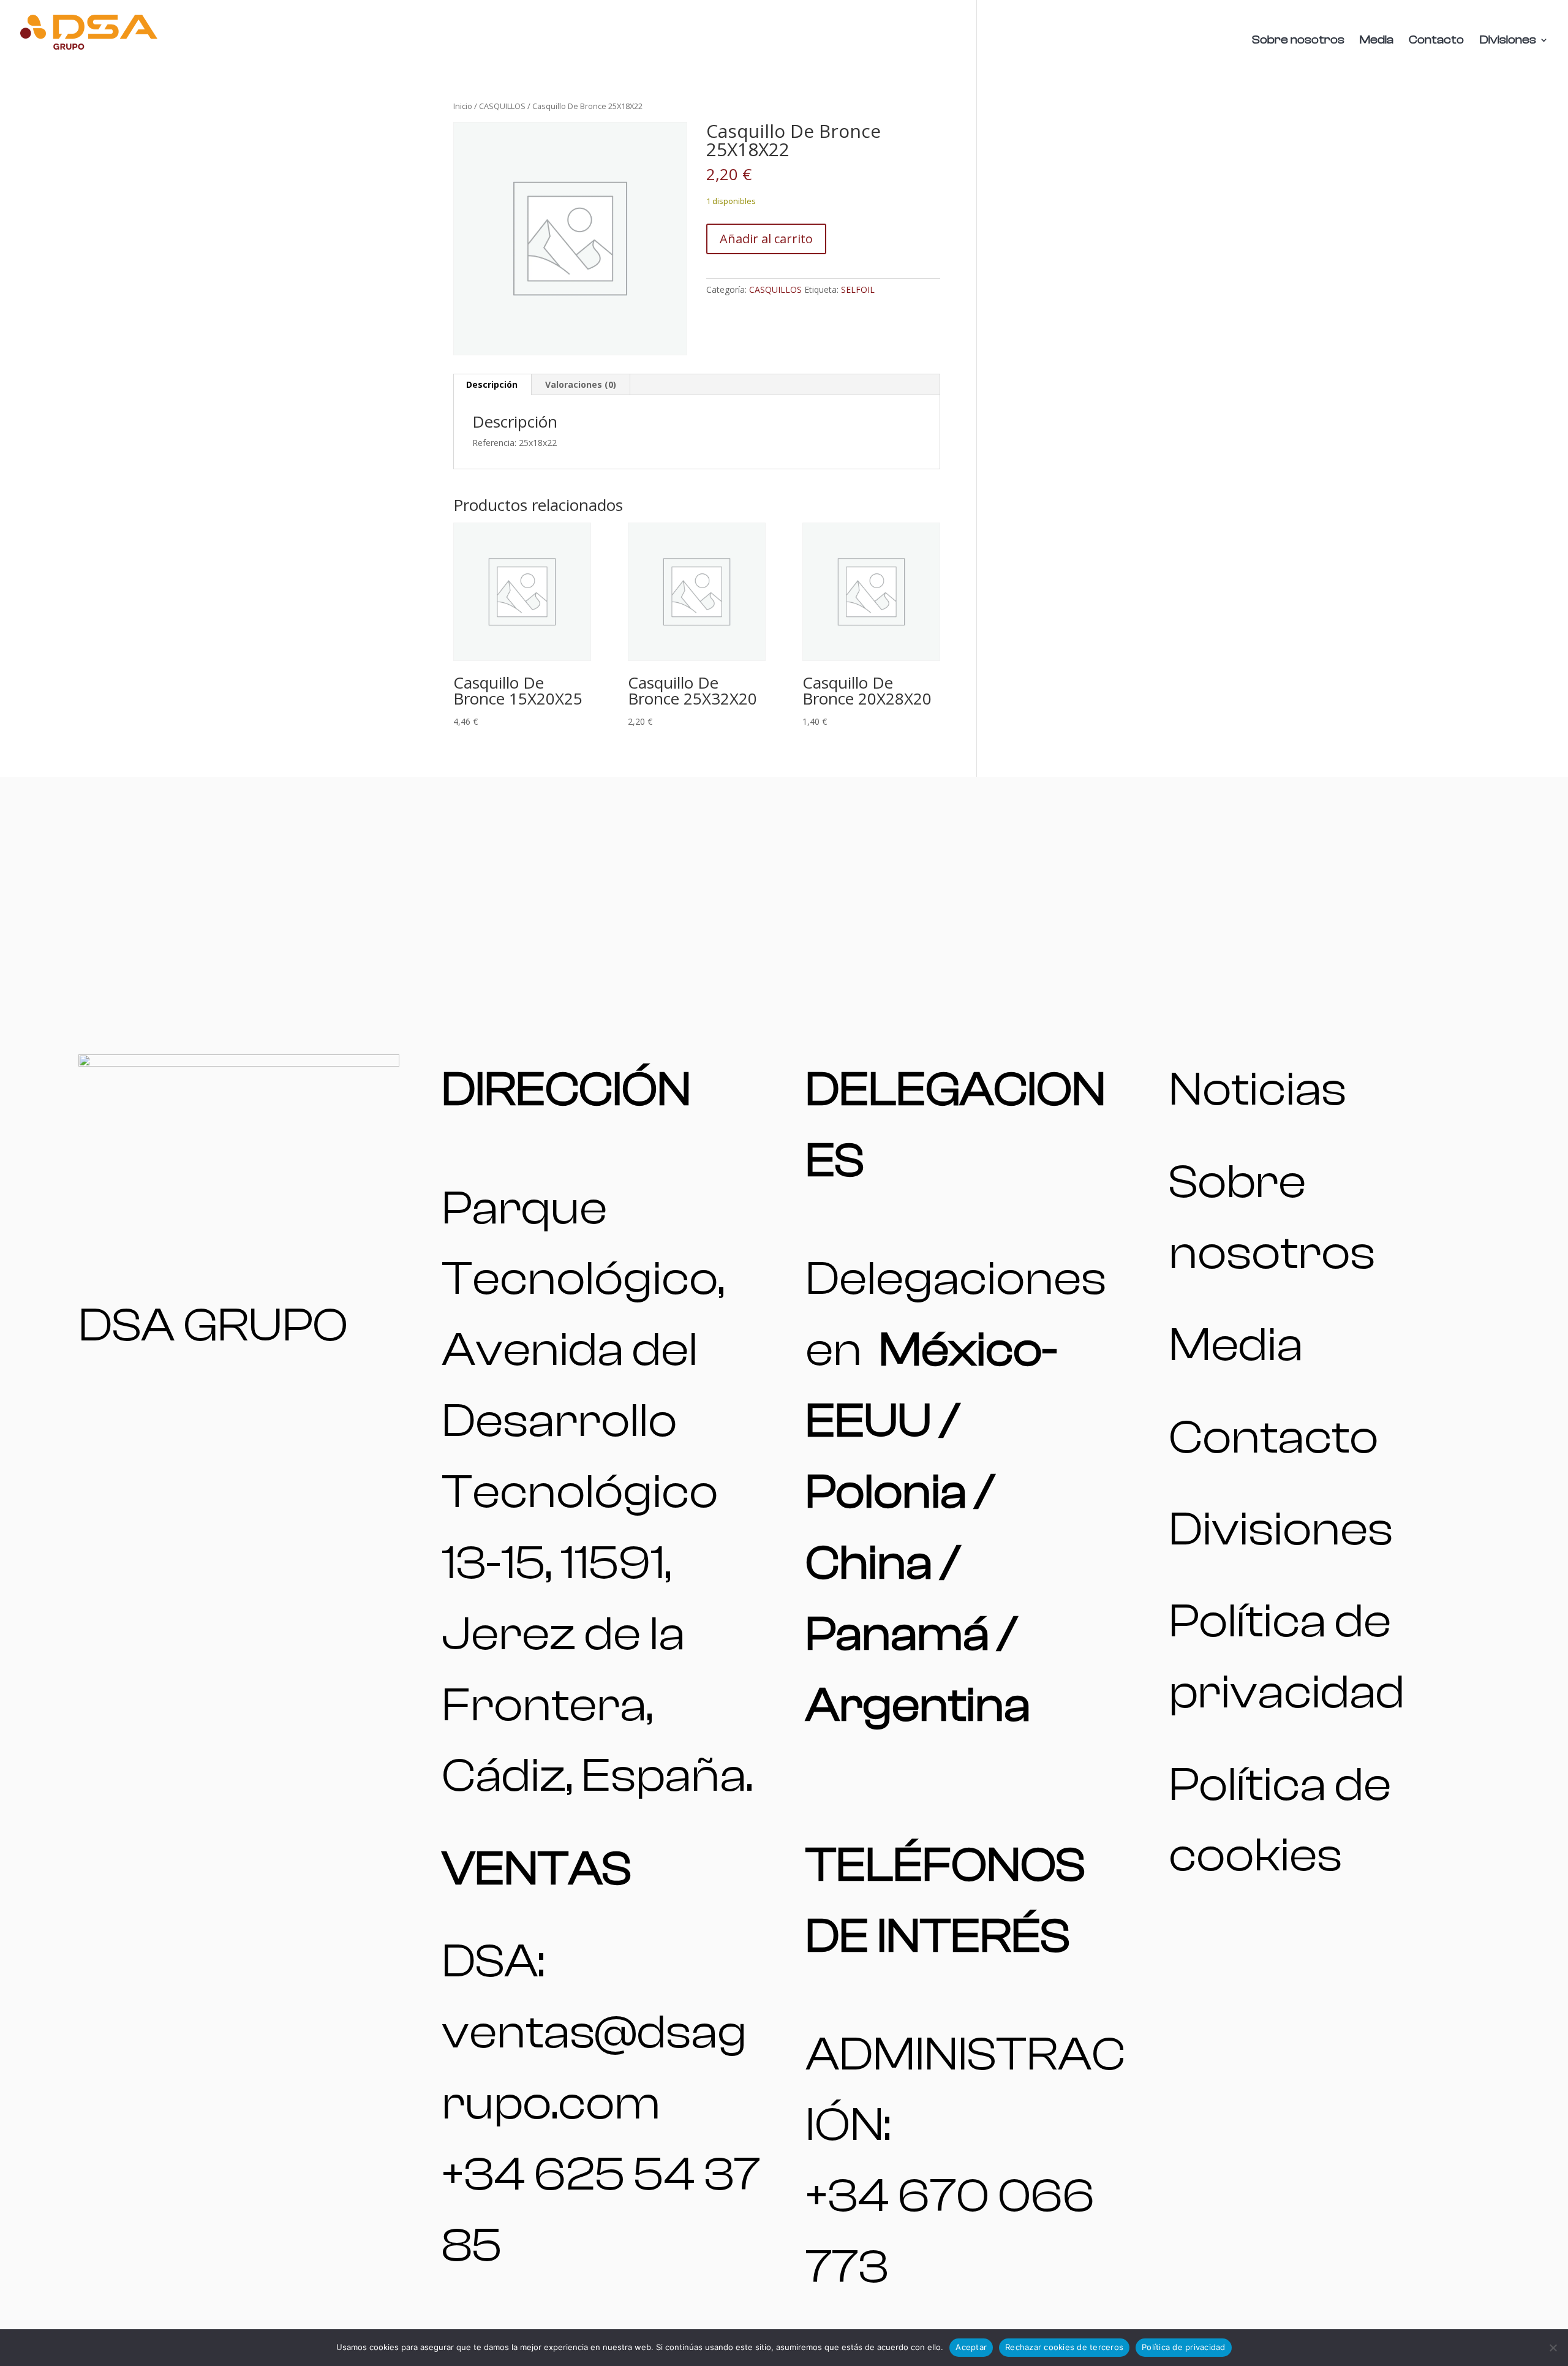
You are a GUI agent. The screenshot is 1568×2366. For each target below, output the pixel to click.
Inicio (463, 106)
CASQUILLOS (502, 106)
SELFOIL (858, 289)
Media (1377, 41)
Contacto (1436, 41)
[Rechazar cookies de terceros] (1553, 2348)
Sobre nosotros (1298, 41)
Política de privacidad (1184, 2347)
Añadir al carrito (766, 239)
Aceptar (971, 2347)
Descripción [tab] (492, 384)
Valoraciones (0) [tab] (581, 384)
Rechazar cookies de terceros (1064, 2347)
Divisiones (1508, 41)
